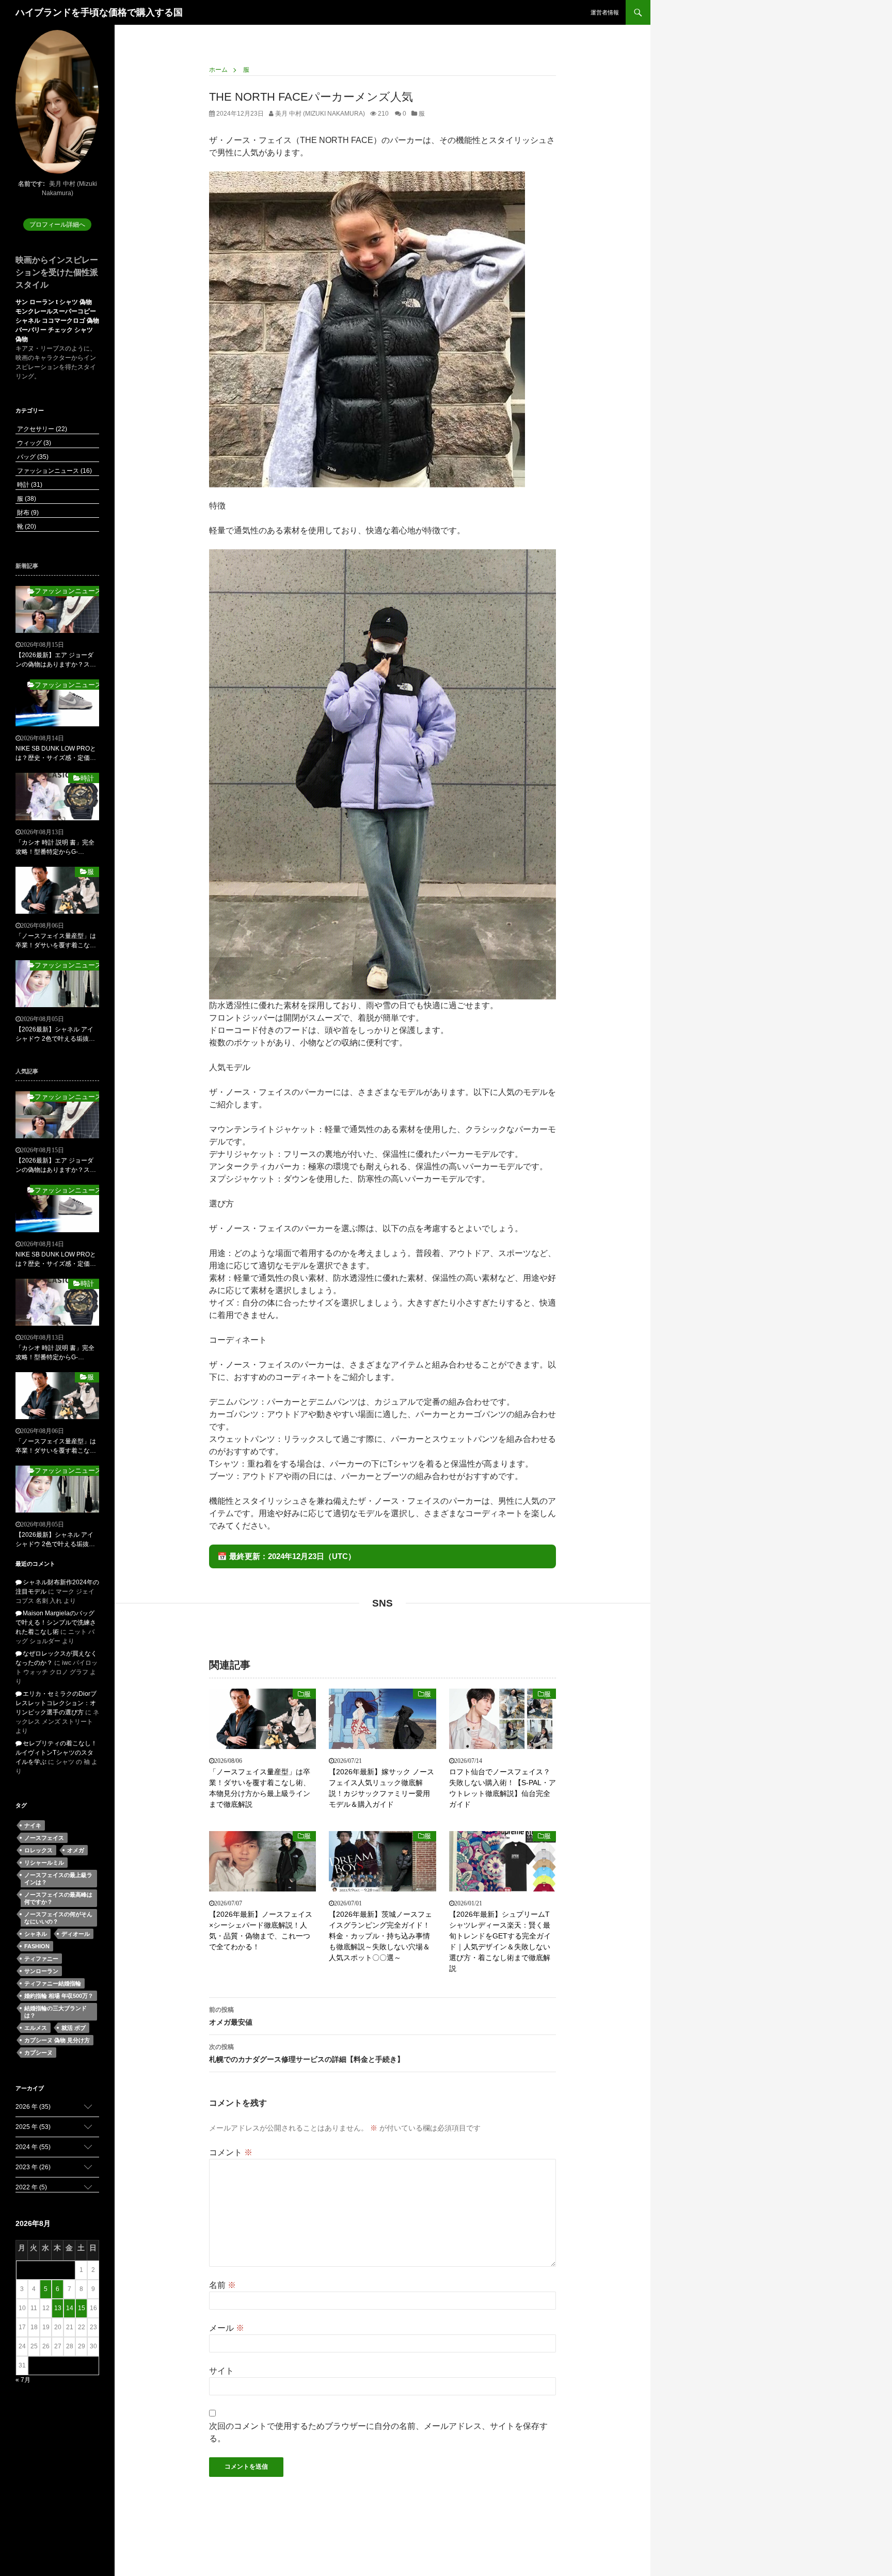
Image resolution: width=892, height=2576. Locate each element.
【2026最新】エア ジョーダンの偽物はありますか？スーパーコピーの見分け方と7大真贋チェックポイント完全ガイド (56, 660)
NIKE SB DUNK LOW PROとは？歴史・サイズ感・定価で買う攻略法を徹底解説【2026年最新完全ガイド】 (57, 754)
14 (70, 2308)
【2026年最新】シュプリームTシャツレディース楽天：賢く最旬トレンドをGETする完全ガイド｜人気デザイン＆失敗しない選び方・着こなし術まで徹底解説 (500, 1941)
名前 (222, 2285)
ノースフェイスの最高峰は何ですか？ (58, 1898)
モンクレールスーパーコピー (56, 311)
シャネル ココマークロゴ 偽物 (57, 321)
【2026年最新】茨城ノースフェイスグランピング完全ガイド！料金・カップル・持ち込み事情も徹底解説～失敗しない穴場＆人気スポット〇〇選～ (380, 1936)
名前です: (31, 184)
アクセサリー (41, 429)
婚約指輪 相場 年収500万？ (59, 1996)
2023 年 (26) (33, 2167)
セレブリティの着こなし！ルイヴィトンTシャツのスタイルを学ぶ (56, 1753)
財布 (27, 513)
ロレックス (38, 1850)
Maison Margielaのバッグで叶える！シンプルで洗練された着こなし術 (56, 1623)
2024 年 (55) (33, 2147)
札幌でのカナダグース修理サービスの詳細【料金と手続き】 (307, 2053)
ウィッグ (33, 443)
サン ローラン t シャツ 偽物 (54, 302)
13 (58, 2308)
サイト (221, 2371)
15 (82, 2308)
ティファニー (41, 1959)
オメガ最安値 (231, 2016)
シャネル (36, 1934)
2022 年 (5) (31, 2187)
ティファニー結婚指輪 (53, 1983)
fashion (37, 1946)
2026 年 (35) (33, 2107)
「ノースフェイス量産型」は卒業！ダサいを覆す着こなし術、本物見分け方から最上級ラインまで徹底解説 (260, 1788)
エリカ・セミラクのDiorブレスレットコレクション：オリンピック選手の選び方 (56, 1703)
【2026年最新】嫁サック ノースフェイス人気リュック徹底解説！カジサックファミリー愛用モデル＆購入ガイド (381, 1788)
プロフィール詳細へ (57, 225)
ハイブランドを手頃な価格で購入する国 (99, 12)
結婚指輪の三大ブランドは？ (55, 2012)
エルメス (36, 2028)
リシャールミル (44, 1863)
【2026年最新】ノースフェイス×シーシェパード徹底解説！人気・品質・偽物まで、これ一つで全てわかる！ (261, 1930)
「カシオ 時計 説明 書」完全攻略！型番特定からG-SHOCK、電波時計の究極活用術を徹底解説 (55, 848)
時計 (29, 485)
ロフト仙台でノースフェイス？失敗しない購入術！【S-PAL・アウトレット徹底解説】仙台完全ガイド (503, 1788)
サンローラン (41, 1971)
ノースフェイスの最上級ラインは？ (58, 1879)
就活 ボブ (74, 2028)
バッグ (32, 457)
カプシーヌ (38, 2053)
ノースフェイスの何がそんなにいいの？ (58, 1918)
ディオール (76, 1934)
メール (227, 2328)
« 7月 (23, 2380)
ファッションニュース (54, 471)
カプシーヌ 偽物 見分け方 (57, 2040)
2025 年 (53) (33, 2127)
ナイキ (33, 1825)
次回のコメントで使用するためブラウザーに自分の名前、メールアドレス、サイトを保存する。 (378, 2432)
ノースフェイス (44, 1838)
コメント (231, 2152)
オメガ (76, 1850)
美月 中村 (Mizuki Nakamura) (319, 114)
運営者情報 (605, 12)
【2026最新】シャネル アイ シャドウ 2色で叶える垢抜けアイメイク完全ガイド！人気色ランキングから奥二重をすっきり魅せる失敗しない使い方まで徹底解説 (56, 1035)
